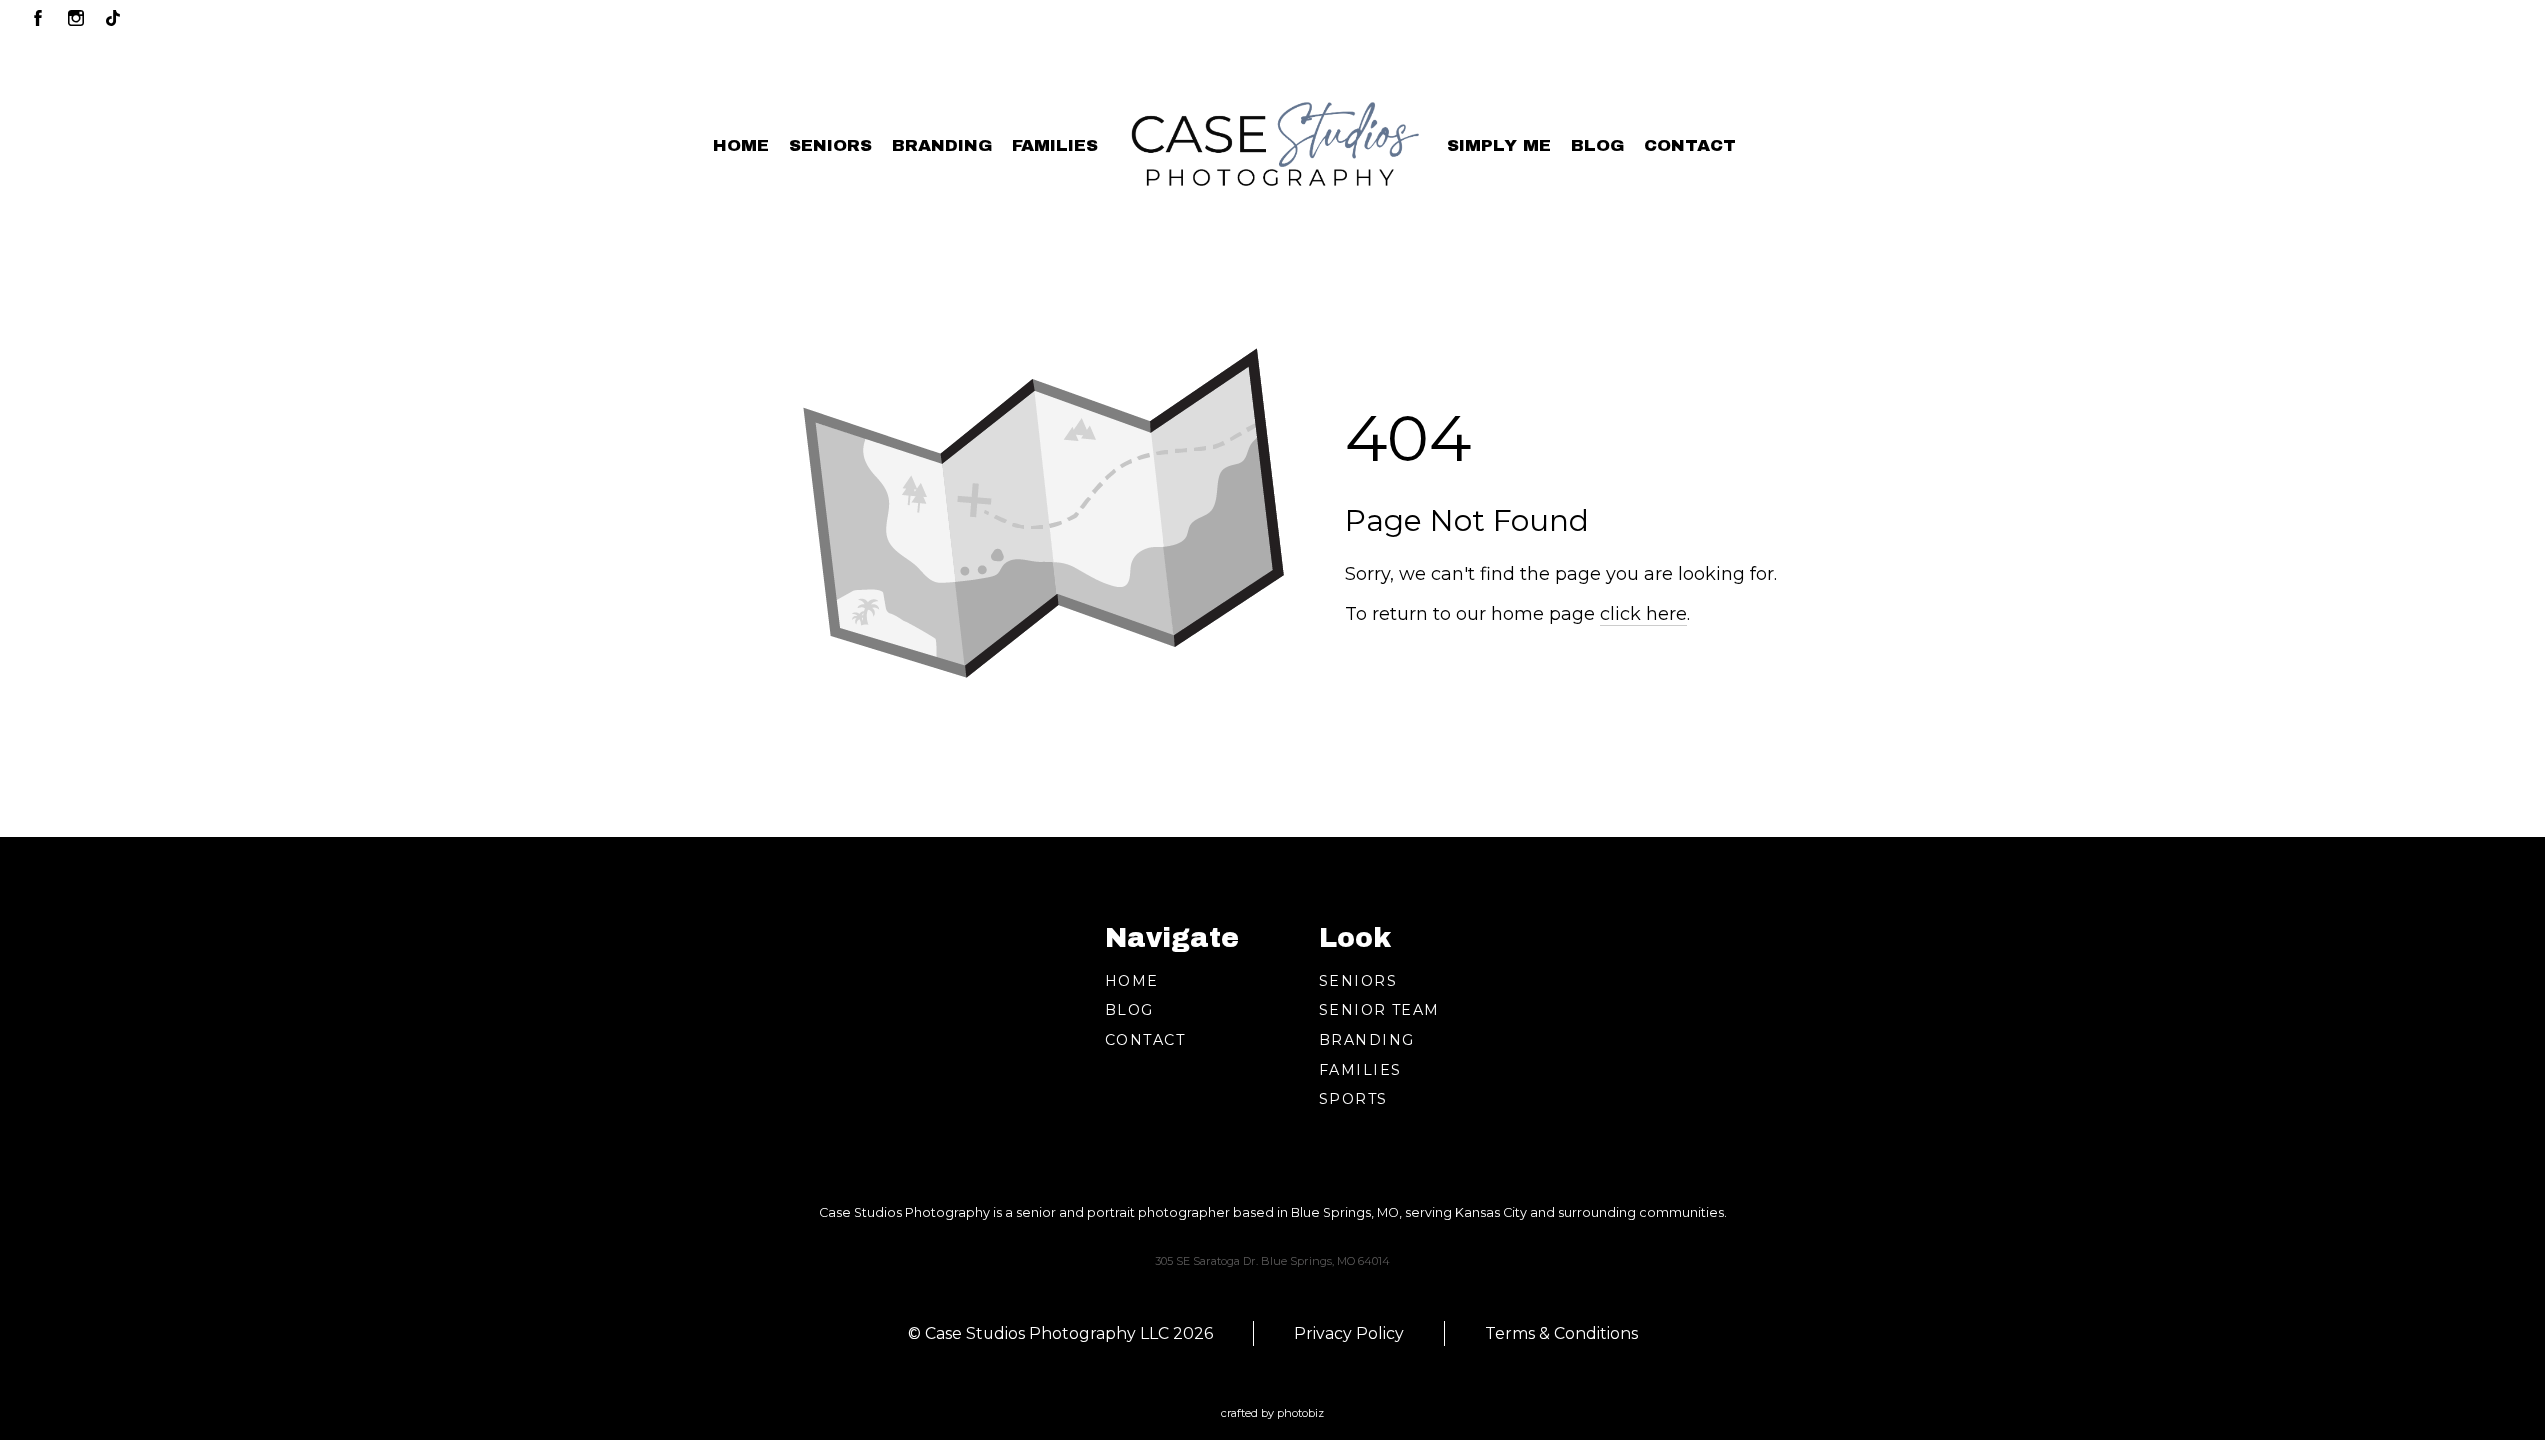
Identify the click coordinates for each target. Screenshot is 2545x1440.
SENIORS (1358, 981)
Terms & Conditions (1561, 1333)
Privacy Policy (1349, 1333)
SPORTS (1353, 1099)
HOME (1132, 981)
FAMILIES (1360, 1070)
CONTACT (1145, 1040)
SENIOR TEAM (1379, 1010)
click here (1643, 614)
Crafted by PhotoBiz (1272, 1413)
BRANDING (1366, 1040)
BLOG (1129, 1010)
